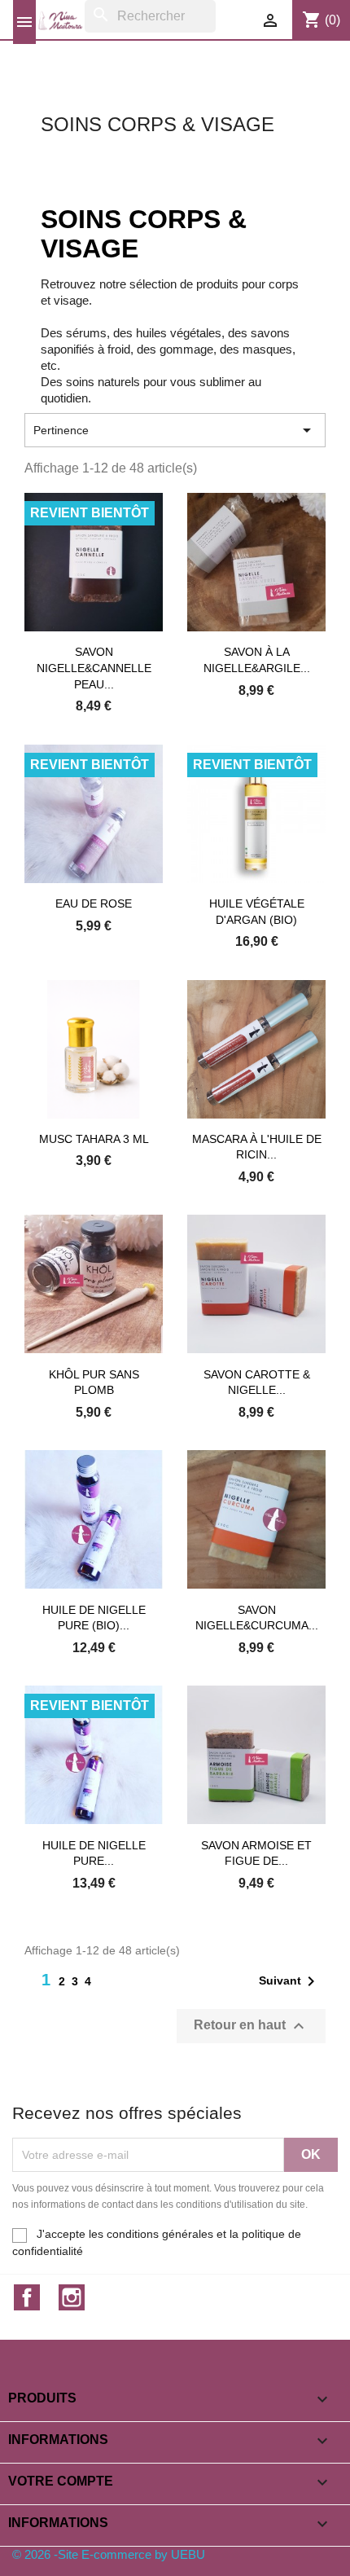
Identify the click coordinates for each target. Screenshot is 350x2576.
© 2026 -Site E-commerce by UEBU (109, 2554)
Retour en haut (251, 2026)
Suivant (290, 1981)
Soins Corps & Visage (157, 124)
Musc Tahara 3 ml (94, 1139)
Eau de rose (94, 903)
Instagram (72, 2297)
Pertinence (175, 430)
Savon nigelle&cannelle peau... (94, 668)
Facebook (27, 2297)
